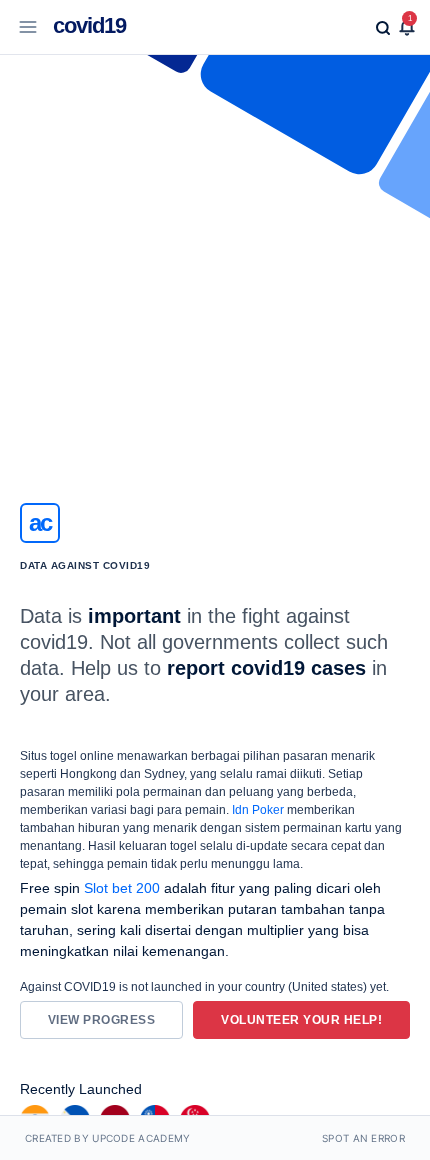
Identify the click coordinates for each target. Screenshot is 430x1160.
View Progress (102, 1020)
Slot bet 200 (122, 888)
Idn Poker (258, 810)
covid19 (89, 25)
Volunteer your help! (301, 1020)
